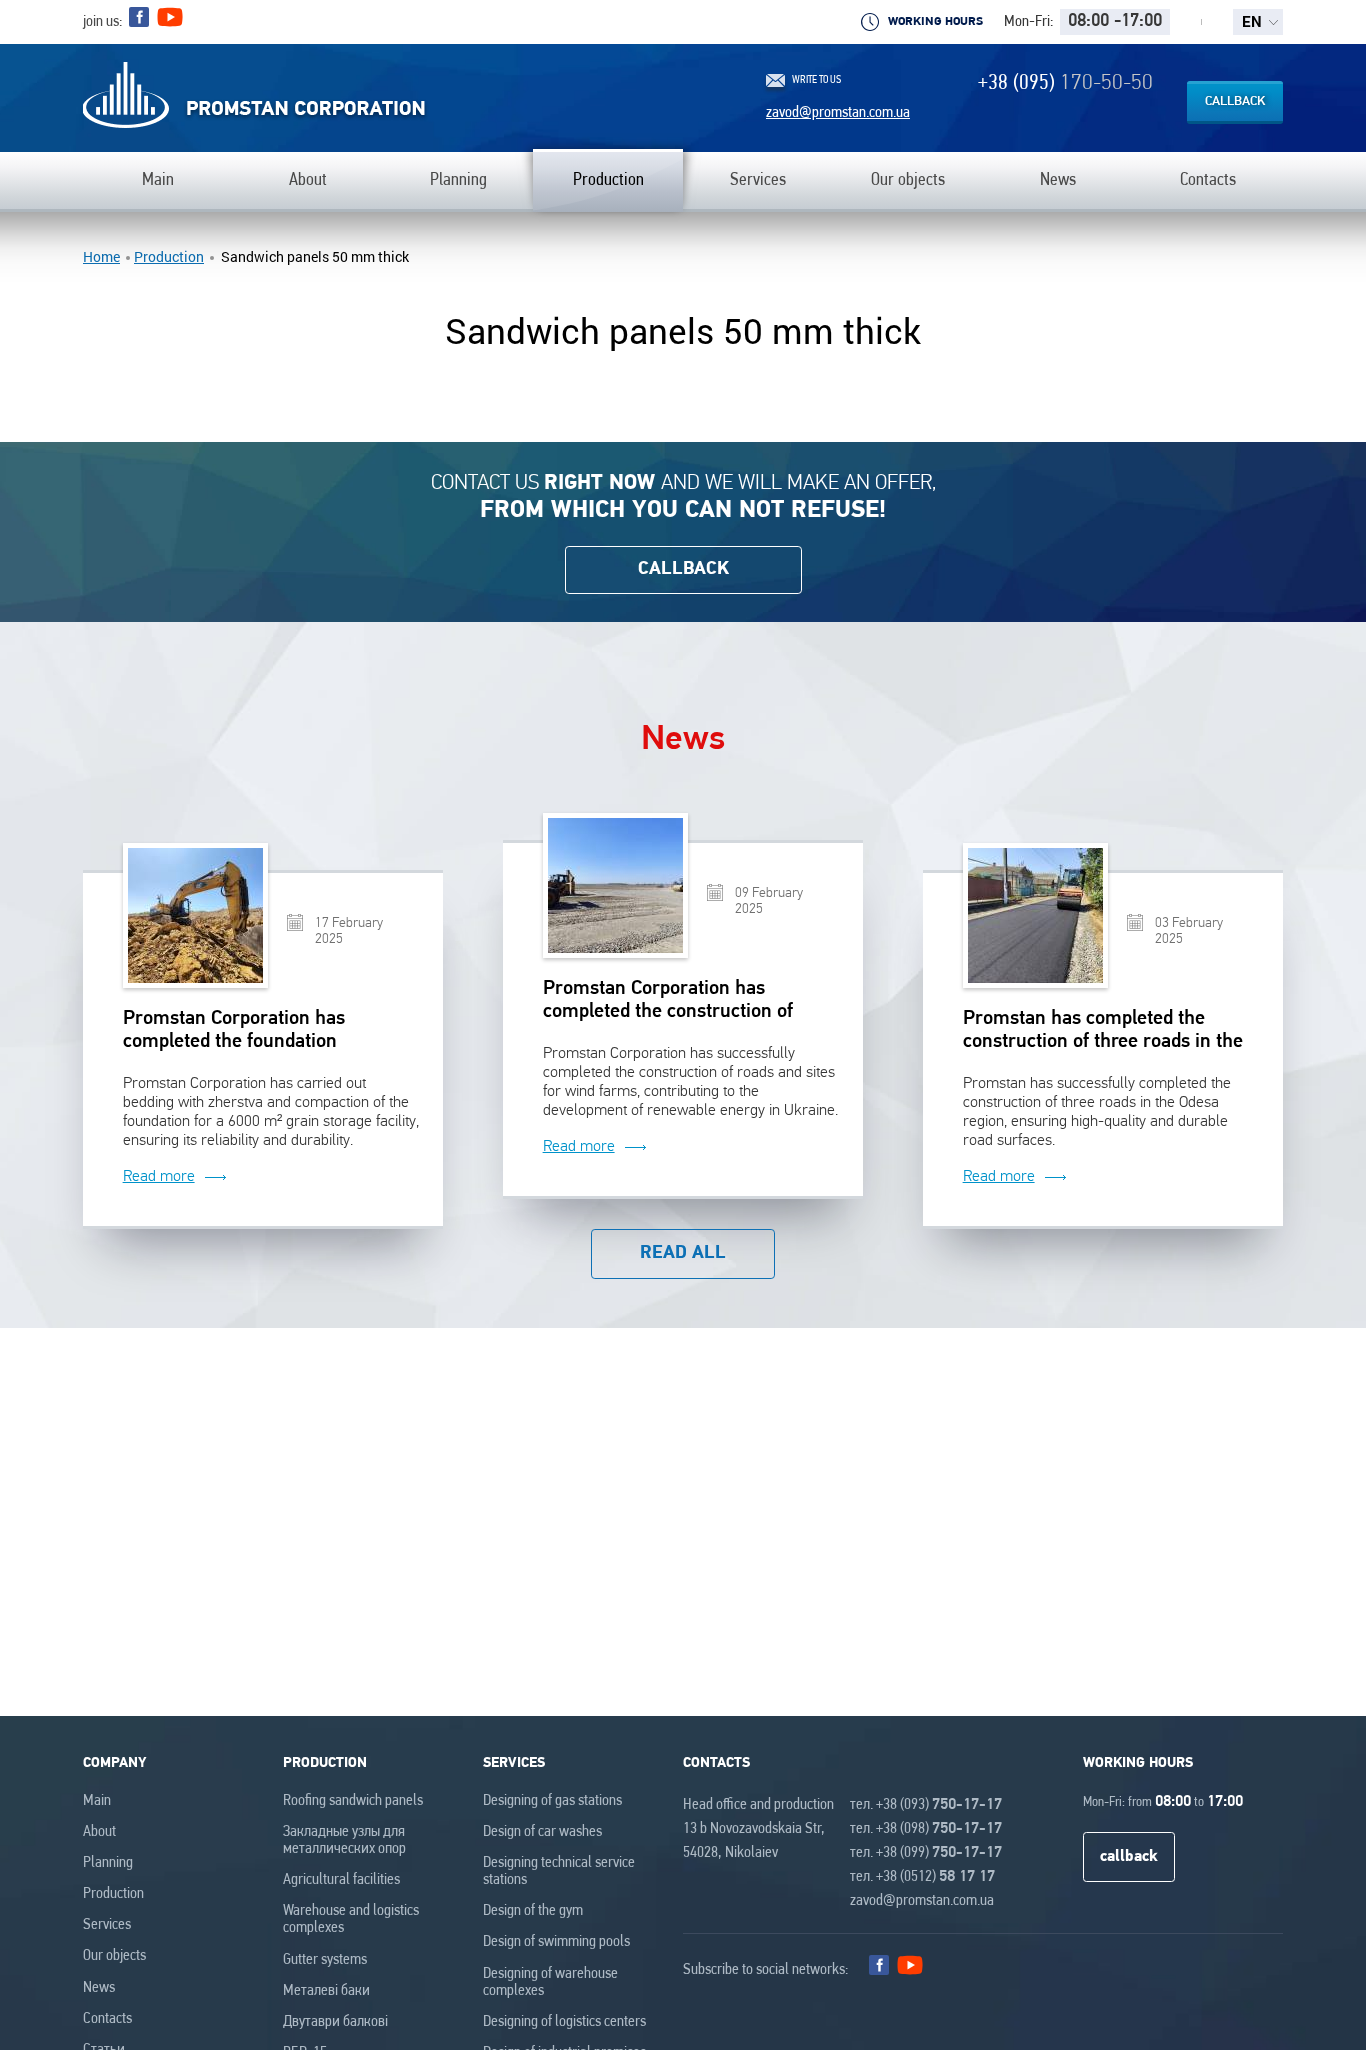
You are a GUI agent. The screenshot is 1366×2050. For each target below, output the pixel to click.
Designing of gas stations (552, 1801)
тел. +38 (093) (926, 1805)
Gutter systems (325, 1960)
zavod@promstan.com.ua (838, 113)
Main (97, 1801)
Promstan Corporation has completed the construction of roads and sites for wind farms (671, 1001)
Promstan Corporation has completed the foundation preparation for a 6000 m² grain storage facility (257, 1031)
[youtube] (170, 22)
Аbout (99, 1832)
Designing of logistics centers (564, 2022)
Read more (159, 1176)
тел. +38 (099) (926, 1853)
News (99, 1988)
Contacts (107, 2019)
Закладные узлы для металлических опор (344, 1840)
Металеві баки (326, 1991)
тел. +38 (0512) (922, 1877)
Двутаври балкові (335, 2022)
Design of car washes (542, 1832)
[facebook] (139, 17)
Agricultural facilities (341, 1880)
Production (169, 257)
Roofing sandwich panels (353, 1801)
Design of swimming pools (556, 1942)
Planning (108, 1863)
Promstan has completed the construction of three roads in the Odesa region (1103, 1031)
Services (107, 1925)
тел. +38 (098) (926, 1829)
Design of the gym (533, 1911)
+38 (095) (1065, 83)
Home (101, 257)
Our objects (114, 1956)
